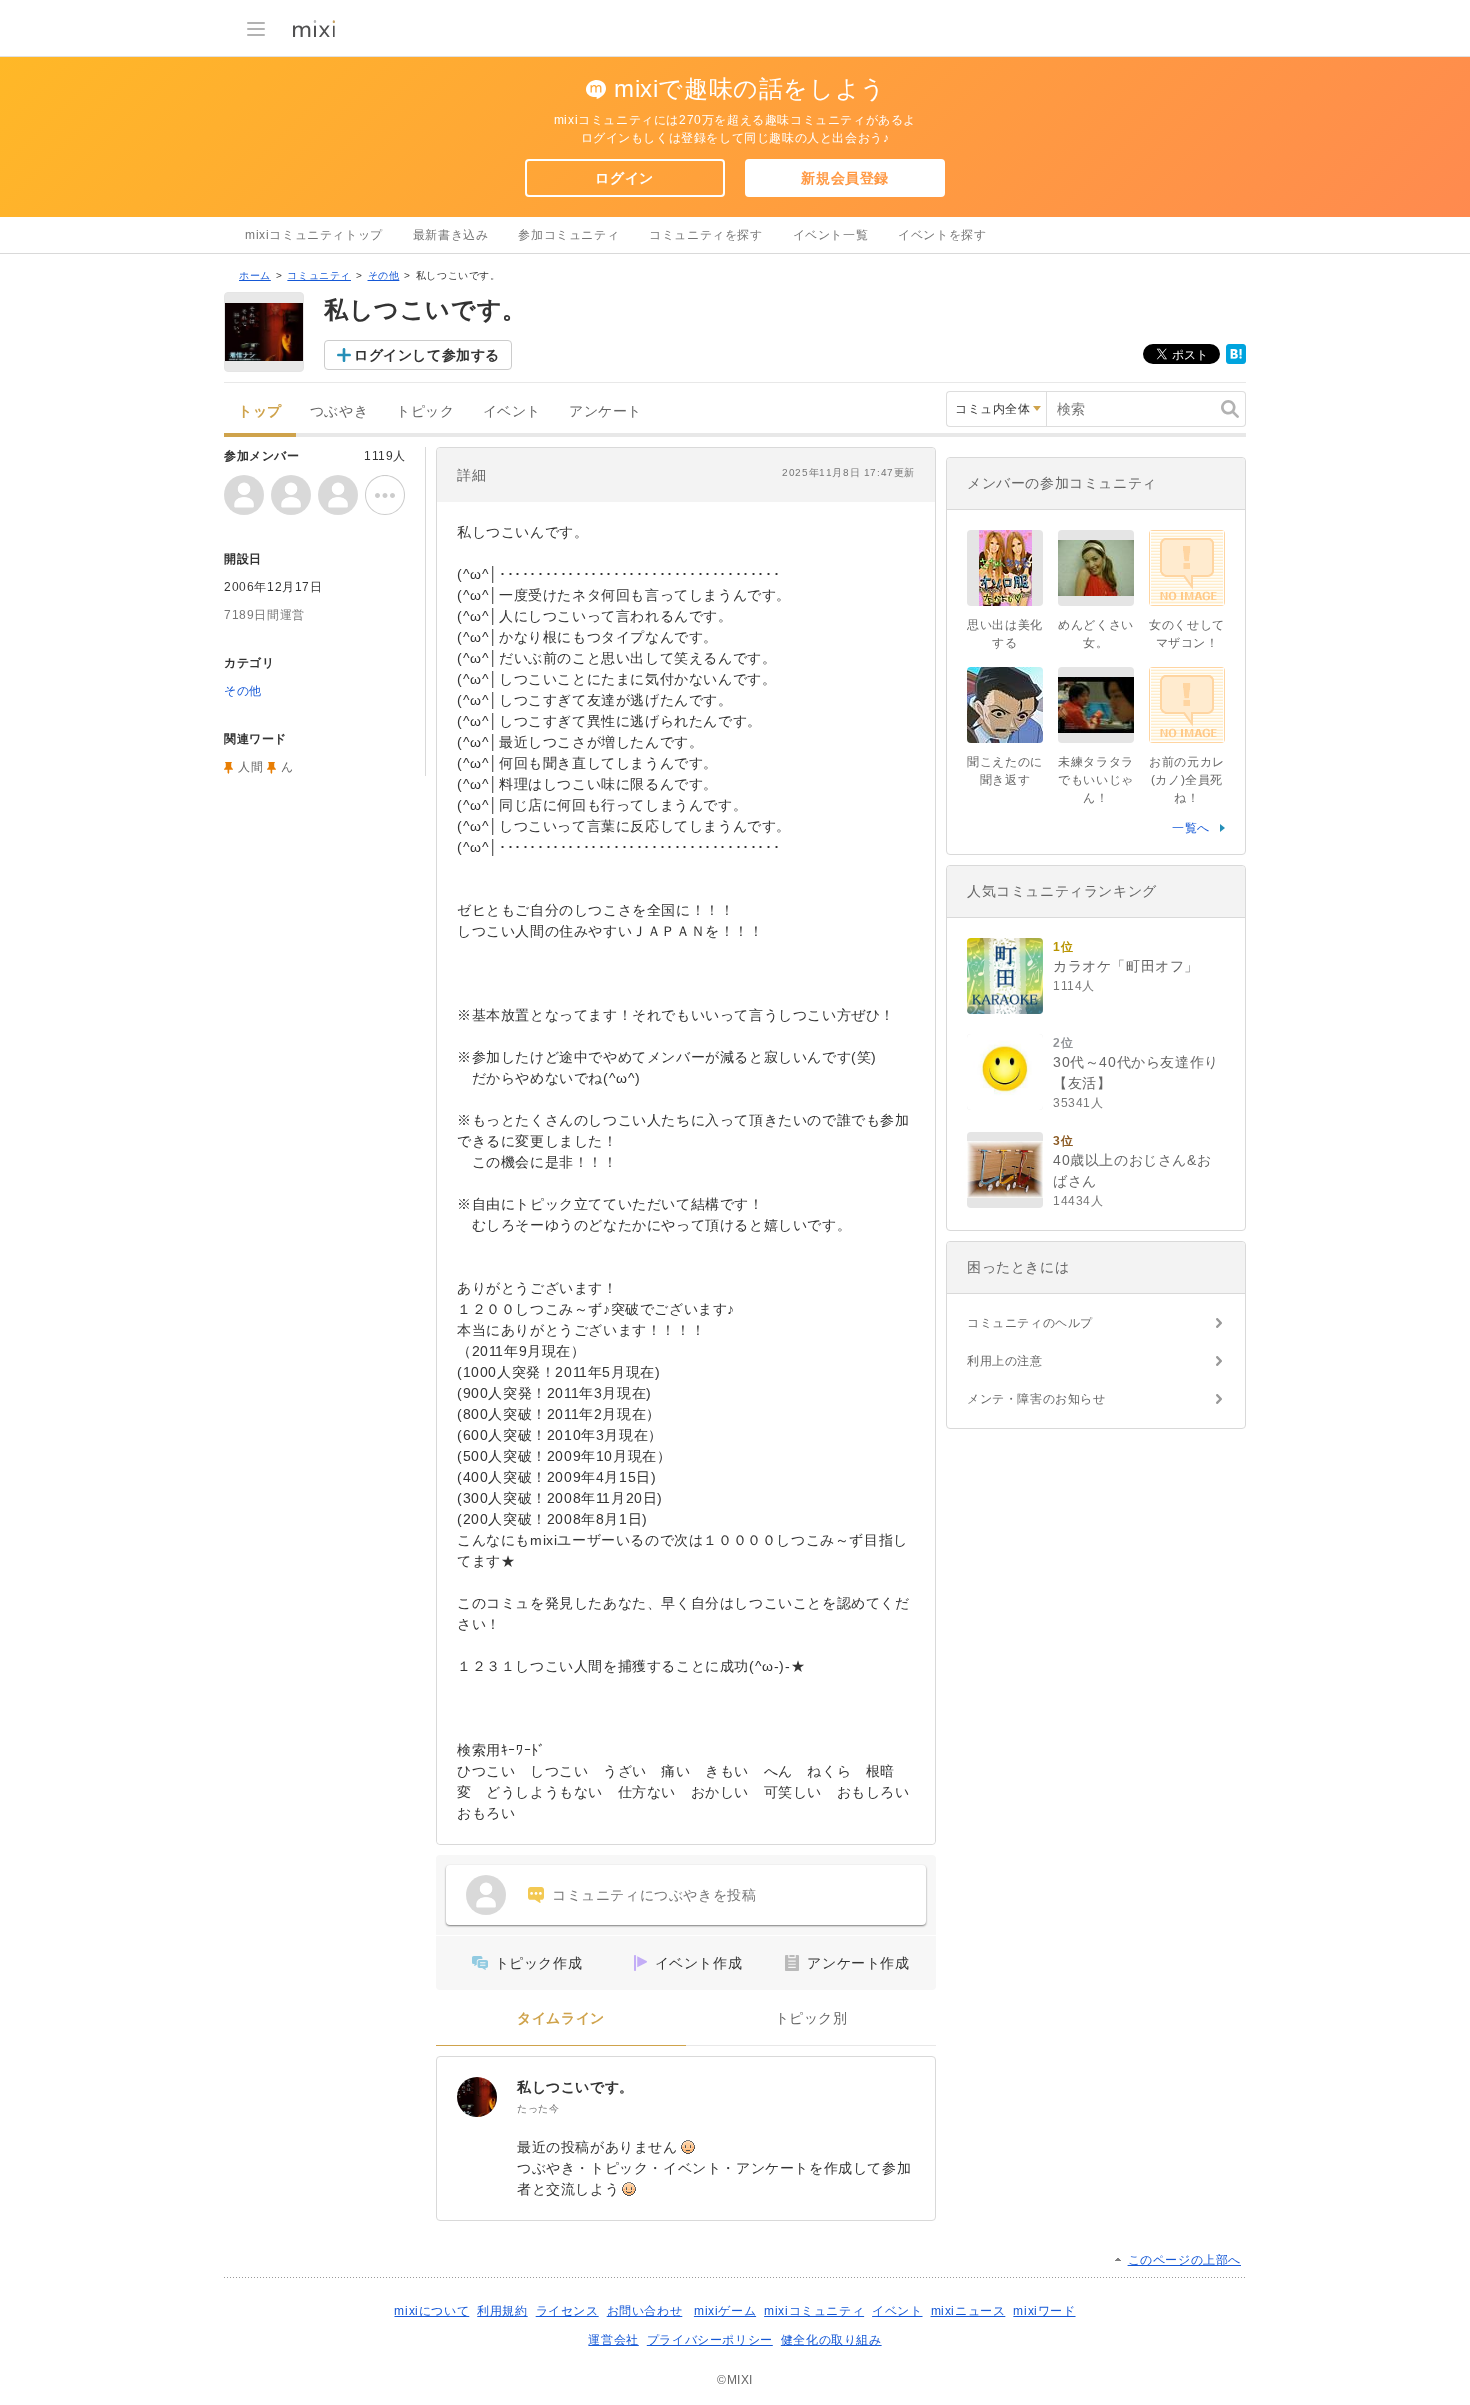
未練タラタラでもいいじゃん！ (1096, 780)
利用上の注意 (1005, 1361)
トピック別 (811, 2018)
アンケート (605, 411)
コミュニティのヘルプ (1030, 1323)
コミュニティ (319, 275)
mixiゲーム (725, 2311)
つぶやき (339, 411)
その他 (384, 275)
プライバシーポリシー (710, 2340)
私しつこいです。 (575, 2087)
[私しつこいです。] (477, 2097)
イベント (512, 411)
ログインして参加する (427, 355)
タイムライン (561, 2018)
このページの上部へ (1184, 2260)
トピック (425, 411)
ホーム (255, 275)
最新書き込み (451, 235)
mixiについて (431, 2311)
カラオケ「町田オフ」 (1126, 966)
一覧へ (1191, 828)
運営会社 (613, 2340)
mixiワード (1044, 2311)
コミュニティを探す (705, 235)
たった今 (538, 2108)
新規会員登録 (845, 178)
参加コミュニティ (568, 235)
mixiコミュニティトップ (314, 235)
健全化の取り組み (831, 2340)
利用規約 (502, 2311)
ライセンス (567, 2311)
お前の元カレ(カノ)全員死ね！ (1187, 780)
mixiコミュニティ (814, 2311)
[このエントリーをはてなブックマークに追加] (1236, 360)
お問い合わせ (645, 2311)
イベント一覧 (831, 235)
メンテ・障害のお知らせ (1036, 1399)
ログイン (624, 178)
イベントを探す (942, 235)
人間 (250, 767)
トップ (260, 411)
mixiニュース (968, 2311)
